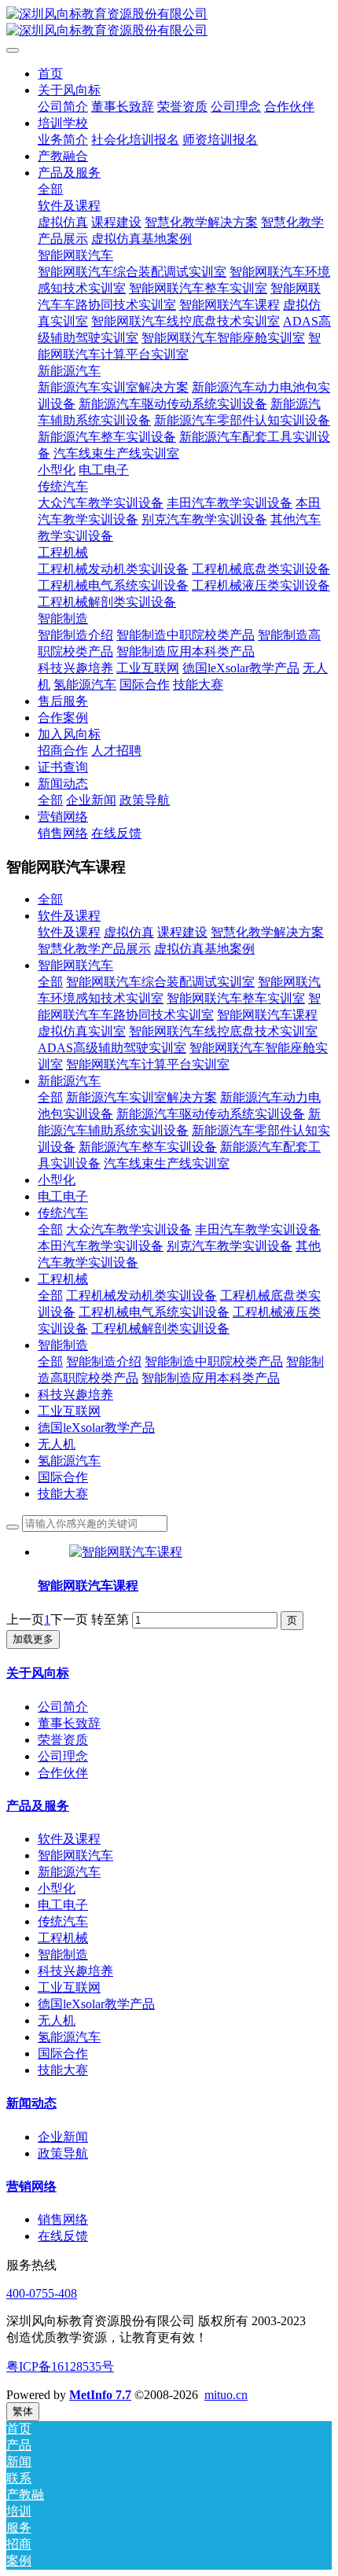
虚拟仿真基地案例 (204, 949)
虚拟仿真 (129, 932)
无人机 (57, 1444)
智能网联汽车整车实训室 (236, 998)
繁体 (23, 2411)
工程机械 (63, 1279)
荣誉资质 (63, 1740)
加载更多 (33, 1639)
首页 (50, 74)
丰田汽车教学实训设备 (258, 1229)
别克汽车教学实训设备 (230, 1246)
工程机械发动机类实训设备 (141, 1295)
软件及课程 (69, 916)
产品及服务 (38, 1806)
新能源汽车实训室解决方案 (141, 1097)
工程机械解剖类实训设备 (160, 1328)
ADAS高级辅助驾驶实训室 (112, 1048)
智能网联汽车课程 (267, 1015)
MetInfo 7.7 (100, 2395)
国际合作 (63, 1477)
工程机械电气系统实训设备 (154, 1312)
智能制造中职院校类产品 (214, 1362)
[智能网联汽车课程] (126, 1552)
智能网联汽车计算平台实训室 (148, 1064)
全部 (50, 189)
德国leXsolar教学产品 (96, 1428)
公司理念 (63, 1756)
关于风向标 (38, 1673)
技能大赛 (63, 1494)
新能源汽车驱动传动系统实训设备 (211, 1114)
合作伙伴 (63, 1773)
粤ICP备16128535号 (60, 2366)
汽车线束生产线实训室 (167, 1163)
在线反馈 (63, 2236)
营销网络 (31, 2186)
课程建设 (182, 932)
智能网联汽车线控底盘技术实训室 (223, 1031)
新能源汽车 (69, 1081)
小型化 (57, 1180)
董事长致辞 (69, 1723)
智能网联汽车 (75, 965)
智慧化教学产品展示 (94, 949)
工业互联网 (69, 1411)
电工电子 (63, 1196)
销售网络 (63, 2219)
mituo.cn (226, 2395)
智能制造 (63, 1345)
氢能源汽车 (69, 1461)
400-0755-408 (42, 2293)
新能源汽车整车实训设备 (148, 1147)
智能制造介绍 (104, 1362)
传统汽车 (63, 1213)
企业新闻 (63, 2137)
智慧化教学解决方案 (267, 932)
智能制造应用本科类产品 (211, 1378)
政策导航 (63, 2153)
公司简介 (63, 1707)
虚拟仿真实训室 (82, 1031)
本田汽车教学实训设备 (101, 1246)
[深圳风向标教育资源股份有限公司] (169, 23)
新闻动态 (31, 2103)
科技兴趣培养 (75, 1395)
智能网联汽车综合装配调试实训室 (160, 982)
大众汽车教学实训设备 (129, 1229)
